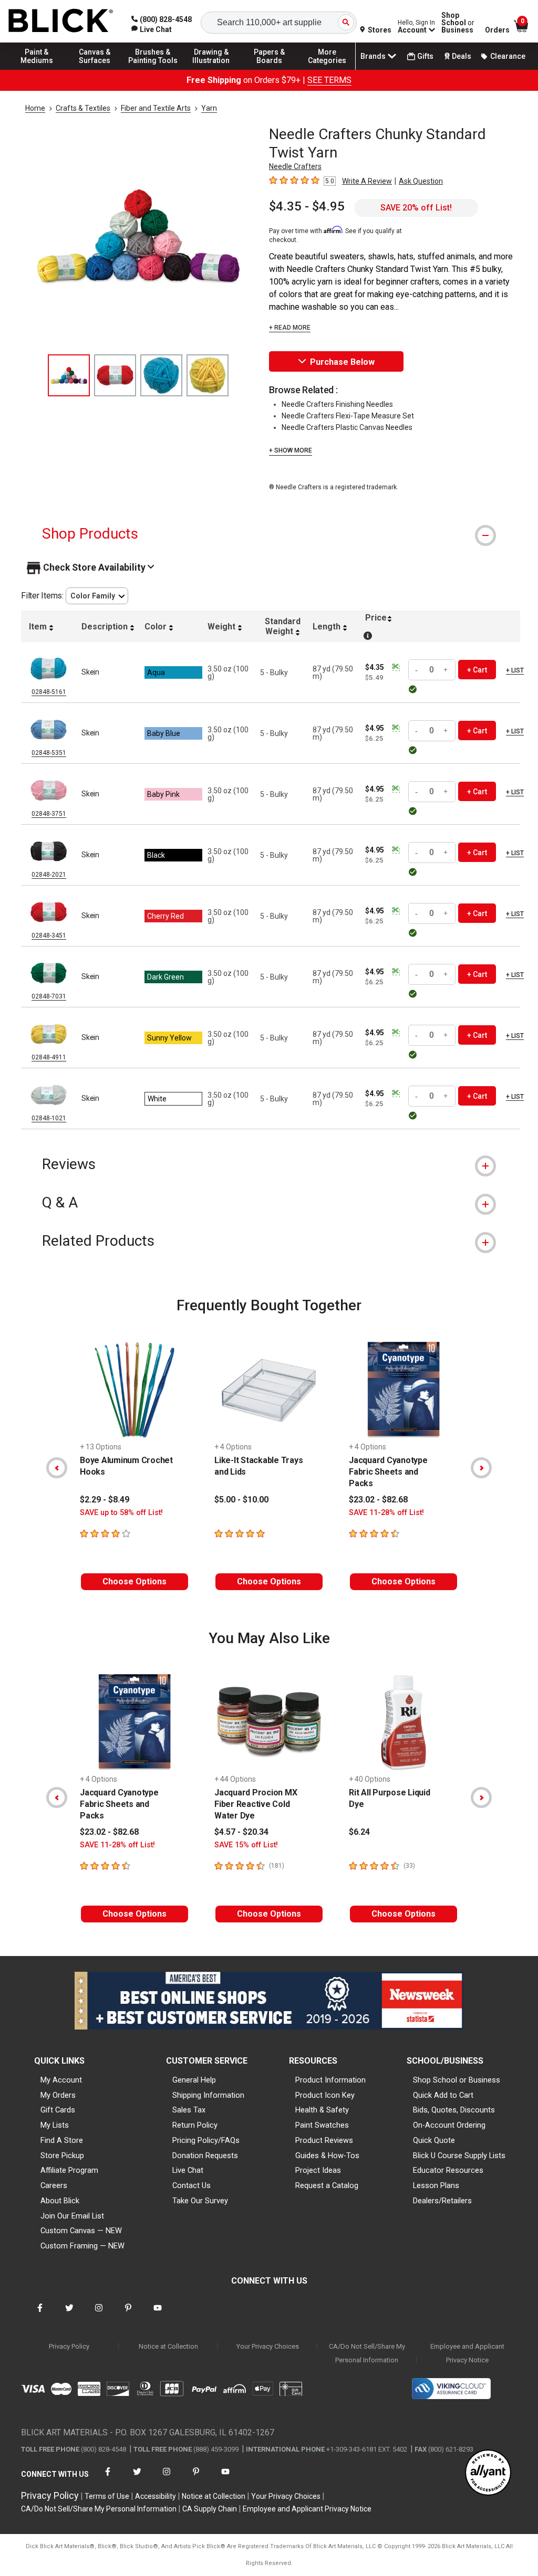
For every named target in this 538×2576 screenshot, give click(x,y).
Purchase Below (342, 362)
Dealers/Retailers (442, 2201)
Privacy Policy (69, 2346)
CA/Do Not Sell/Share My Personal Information (367, 2353)
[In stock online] (414, 689)
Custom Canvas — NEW (81, 2231)
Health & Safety (322, 2110)
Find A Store (62, 2140)
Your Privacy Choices (268, 2346)
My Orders (58, 2095)
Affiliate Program (69, 2170)
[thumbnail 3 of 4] (161, 375)
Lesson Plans (436, 2185)
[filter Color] (97, 596)
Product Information (330, 2080)
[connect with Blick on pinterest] (128, 2314)
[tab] (269, 534)
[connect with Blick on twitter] (69, 2314)
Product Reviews (324, 2140)
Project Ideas (318, 2170)
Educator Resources (448, 2170)
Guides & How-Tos (327, 2156)
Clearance (508, 56)
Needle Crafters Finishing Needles (337, 404)
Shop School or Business (457, 2080)
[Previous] (57, 1468)
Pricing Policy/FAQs (206, 2140)
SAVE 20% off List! (416, 208)
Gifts (425, 56)
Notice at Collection (168, 2346)
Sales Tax (189, 2110)
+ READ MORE (290, 328)
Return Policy (195, 2125)
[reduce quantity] (418, 670)
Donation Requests (205, 2156)
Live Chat (188, 2170)
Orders (497, 30)
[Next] (481, 1468)
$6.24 (359, 1832)
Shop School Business (458, 23)
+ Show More (291, 450)
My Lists (55, 2125)
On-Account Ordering (449, 2125)
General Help (194, 2080)
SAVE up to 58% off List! (121, 1513)
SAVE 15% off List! (246, 1845)
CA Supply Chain (210, 2509)
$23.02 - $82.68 (378, 1500)
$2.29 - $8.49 (105, 1500)
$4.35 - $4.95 (307, 206)
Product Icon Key (325, 2095)
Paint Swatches (322, 2125)
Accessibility (156, 2496)
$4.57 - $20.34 (241, 1832)
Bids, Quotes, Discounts (454, 2110)
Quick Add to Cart (443, 2095)
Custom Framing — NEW (82, 2246)
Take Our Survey (200, 2201)
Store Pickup (62, 2156)
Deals (462, 56)
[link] (152, 29)
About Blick (60, 2201)
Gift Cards (58, 2110)
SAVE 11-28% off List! (386, 1513)
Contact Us (192, 2185)
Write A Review (367, 181)
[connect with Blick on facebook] (40, 2314)
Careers (54, 2185)
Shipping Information (208, 2095)
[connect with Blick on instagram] (99, 2314)
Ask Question (421, 181)
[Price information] (396, 667)
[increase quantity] (446, 670)
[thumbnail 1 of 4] (69, 375)
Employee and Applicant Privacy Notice (467, 2353)
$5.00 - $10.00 (241, 1500)
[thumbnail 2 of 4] (115, 375)
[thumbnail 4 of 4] (208, 375)
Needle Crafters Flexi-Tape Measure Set (348, 416)
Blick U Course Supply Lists (459, 2156)
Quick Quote (434, 2140)
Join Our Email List (72, 2216)
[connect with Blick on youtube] (158, 2314)
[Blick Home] (61, 21)
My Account (61, 2080)
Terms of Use (107, 2496)
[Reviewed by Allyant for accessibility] (488, 2473)
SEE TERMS (329, 80)
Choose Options (134, 1581)
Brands (373, 56)
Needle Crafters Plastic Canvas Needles (347, 427)
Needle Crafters (295, 166)
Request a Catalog (327, 2185)
